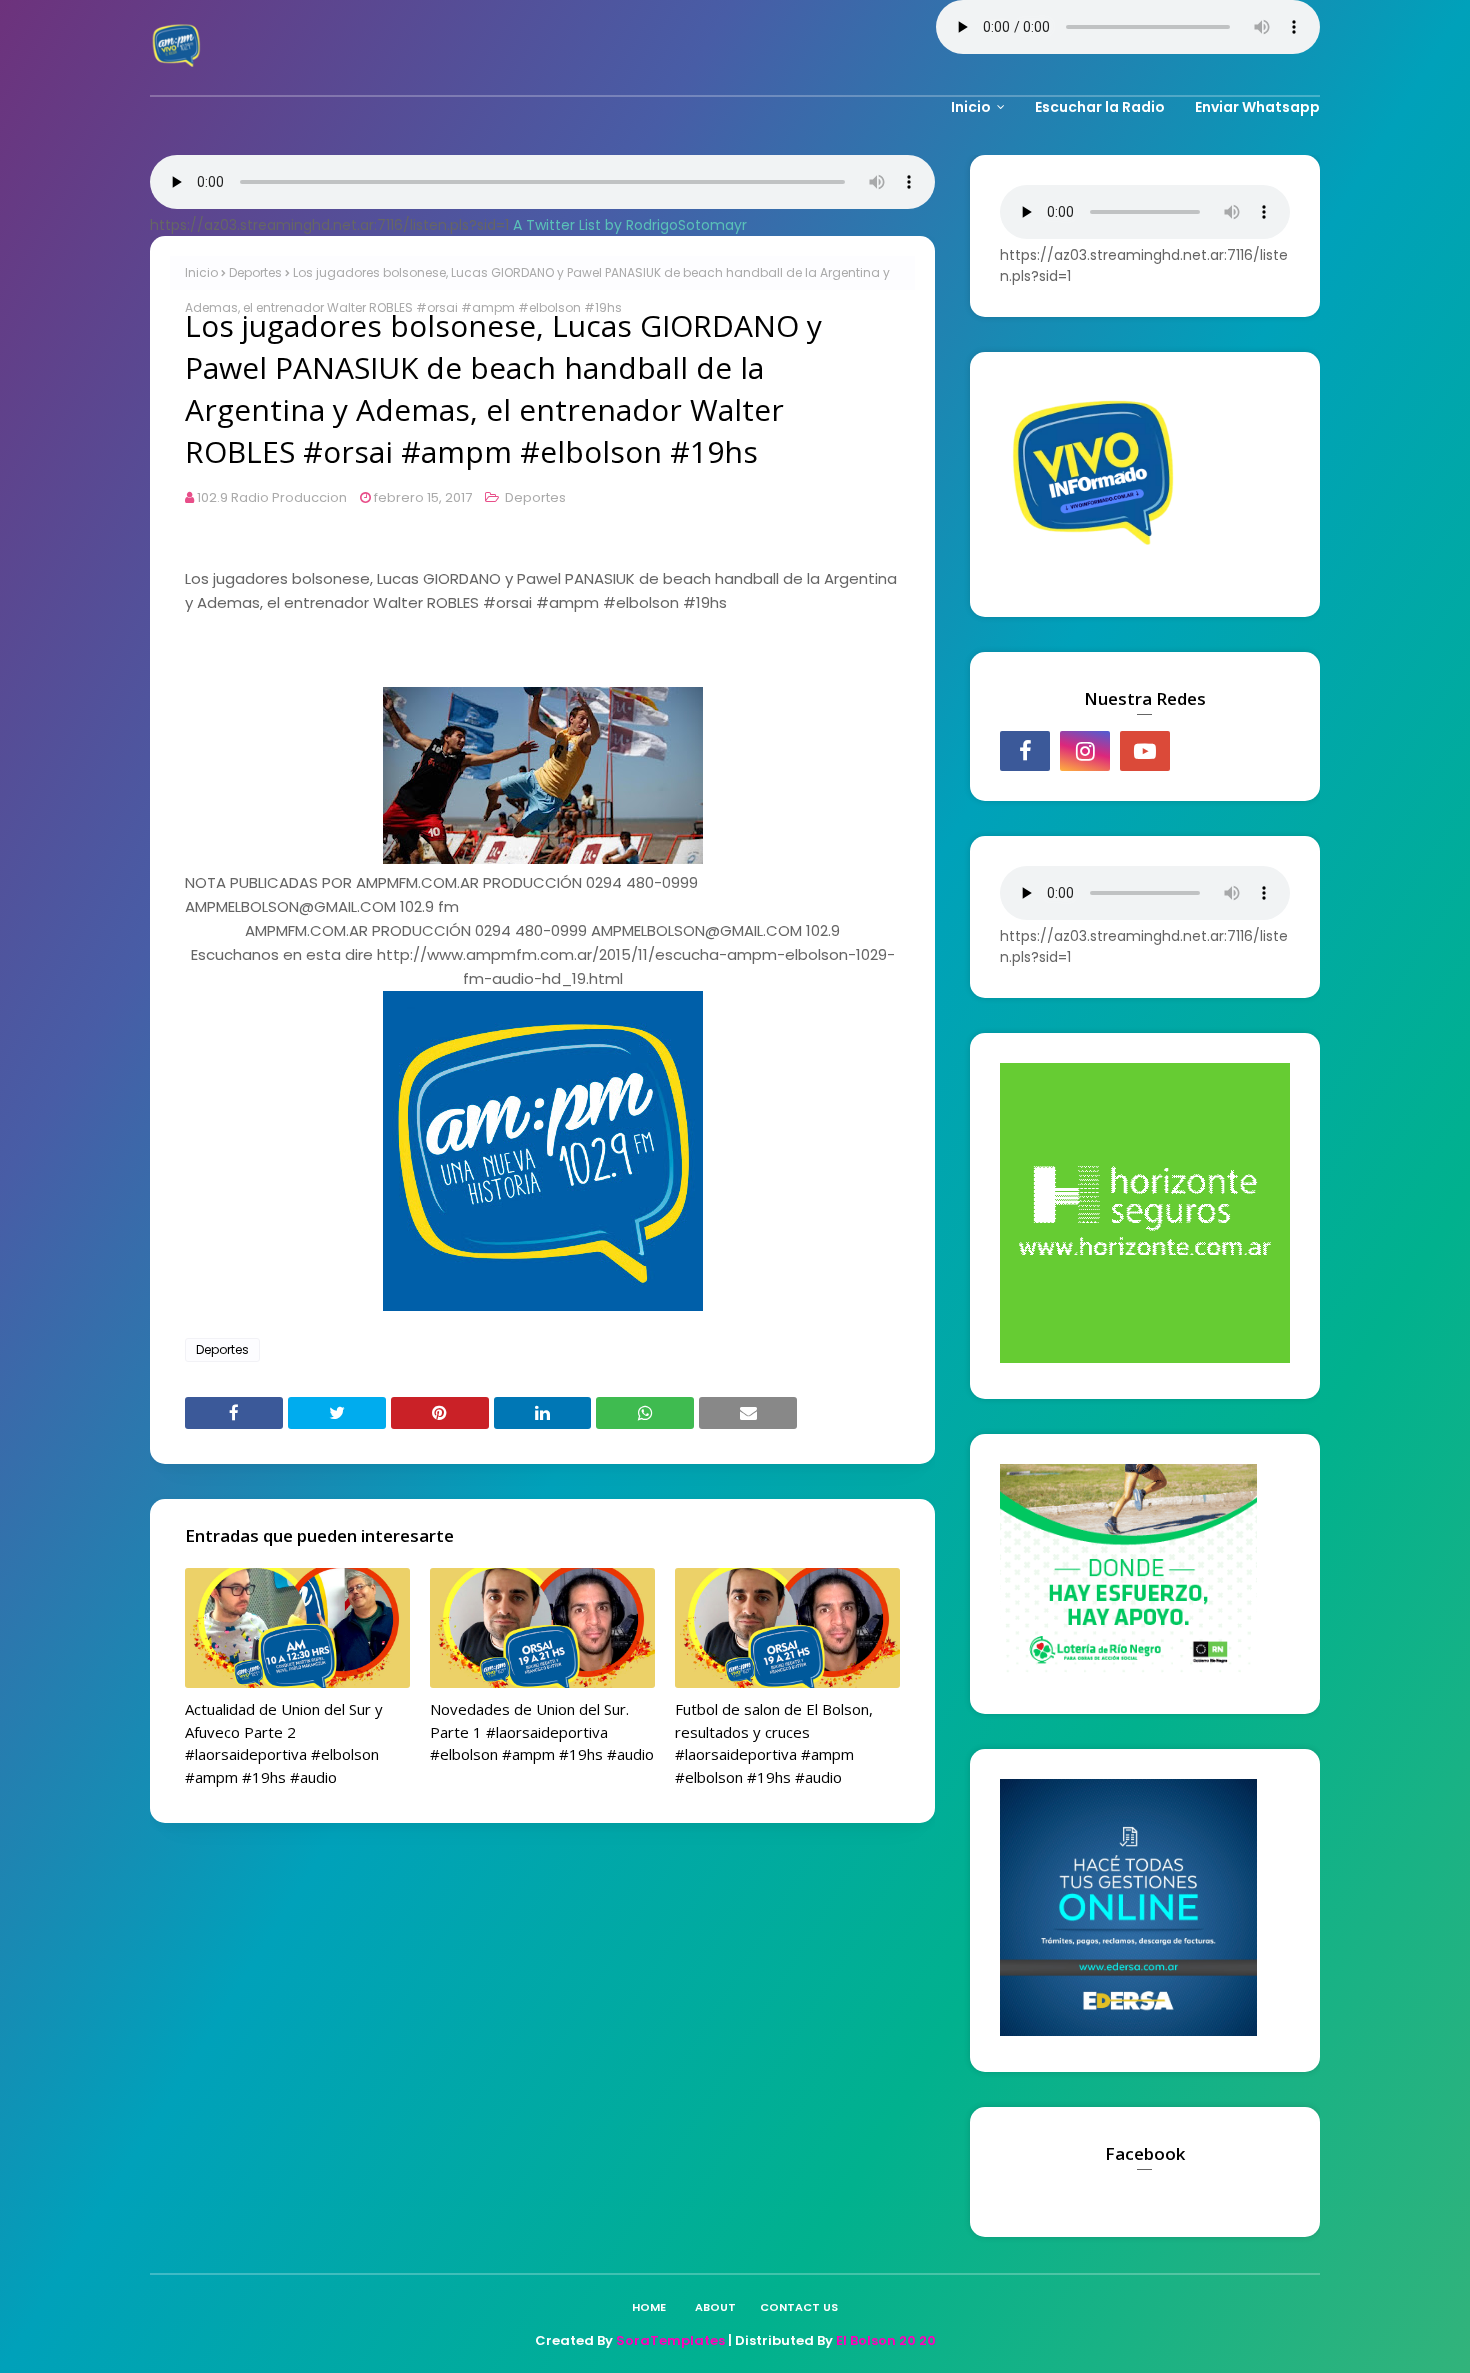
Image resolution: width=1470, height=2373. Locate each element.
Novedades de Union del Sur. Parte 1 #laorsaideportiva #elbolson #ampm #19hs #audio (542, 1731)
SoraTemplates (670, 2340)
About (715, 2307)
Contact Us (799, 2307)
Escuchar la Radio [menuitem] (1100, 107)
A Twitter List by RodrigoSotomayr (630, 225)
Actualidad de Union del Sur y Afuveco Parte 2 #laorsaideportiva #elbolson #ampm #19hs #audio (284, 1743)
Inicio (201, 272)
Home (649, 2307)
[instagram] (1085, 751)
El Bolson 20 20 (886, 2340)
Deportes (255, 272)
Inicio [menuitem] (971, 107)
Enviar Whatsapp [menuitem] (1257, 107)
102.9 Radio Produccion (272, 497)
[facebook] (1025, 751)
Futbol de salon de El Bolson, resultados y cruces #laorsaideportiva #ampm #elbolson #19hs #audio (774, 1743)
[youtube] (1145, 751)
